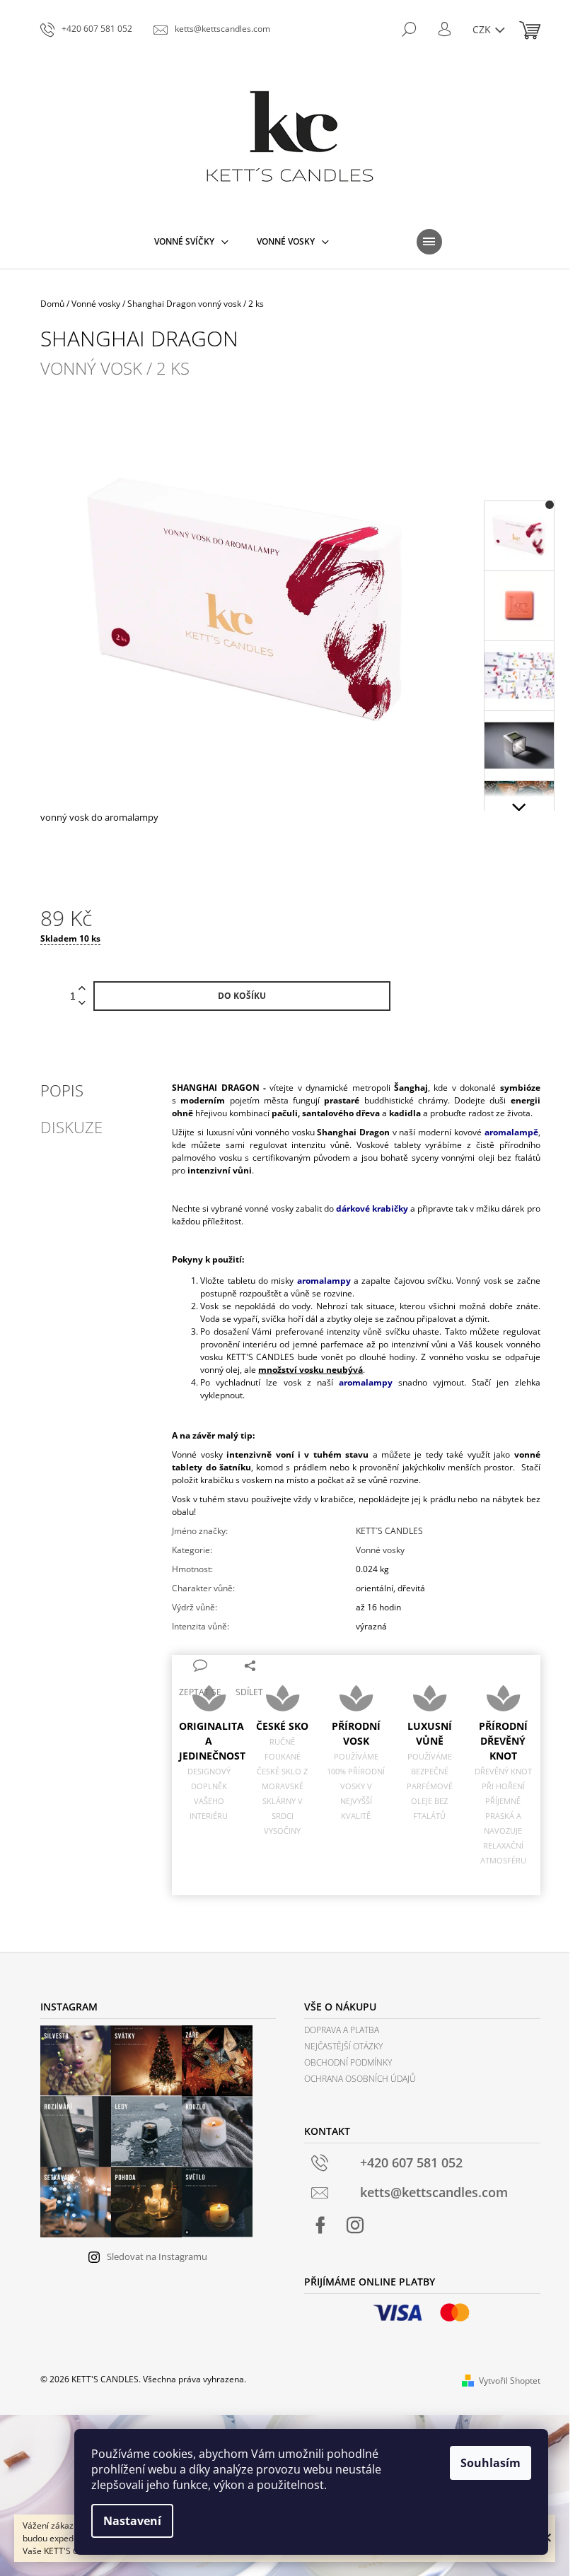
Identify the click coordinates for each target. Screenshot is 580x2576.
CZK (483, 29)
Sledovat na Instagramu (157, 2256)
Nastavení (132, 2521)
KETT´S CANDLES (389, 1531)
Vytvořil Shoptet (510, 2381)
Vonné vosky (380, 1550)
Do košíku (242, 996)
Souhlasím (491, 2463)
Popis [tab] (62, 1090)
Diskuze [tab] (71, 1127)
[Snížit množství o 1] (82, 1003)
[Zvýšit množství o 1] (82, 989)
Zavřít (286, 1664)
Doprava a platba (342, 2030)
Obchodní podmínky (348, 2062)
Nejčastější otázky (343, 2046)
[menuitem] (191, 242)
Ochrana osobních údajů (360, 2079)
